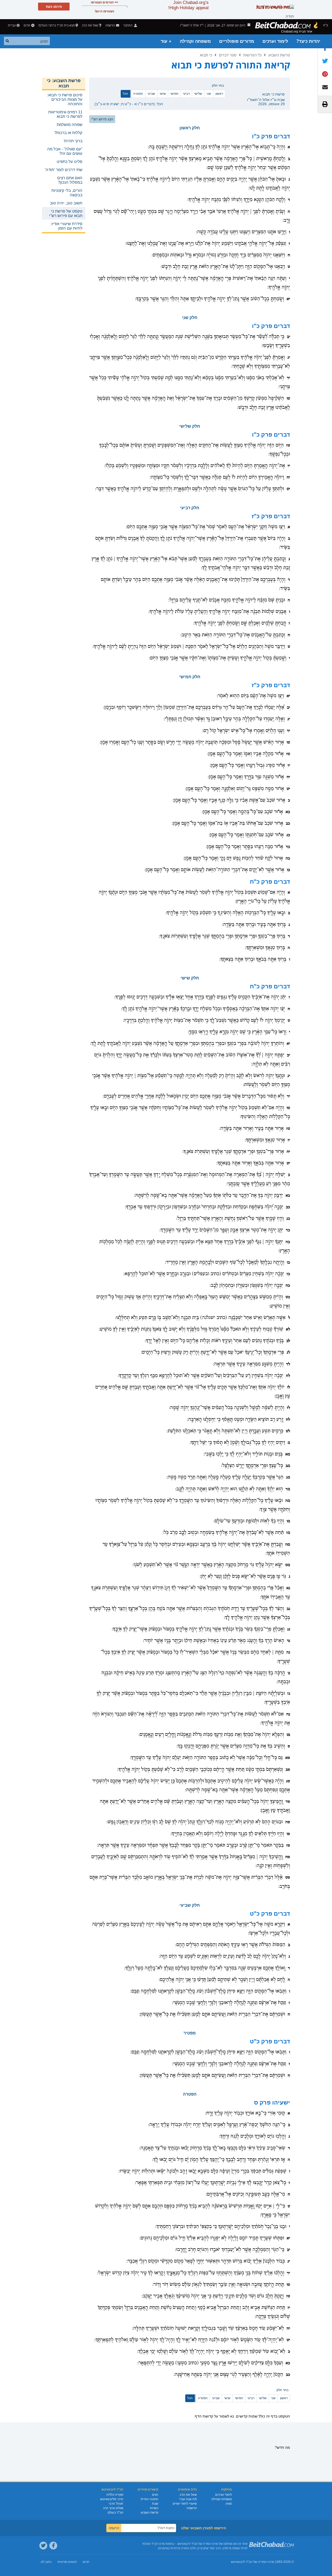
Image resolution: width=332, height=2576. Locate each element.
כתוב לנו (46, 2562)
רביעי (186, 94)
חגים (155, 2495)
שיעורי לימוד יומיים (185, 2504)
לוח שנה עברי (188, 2499)
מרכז (271, 2562)
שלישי (198, 94)
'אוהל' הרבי (116, 2504)
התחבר (128, 25)
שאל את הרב (90, 25)
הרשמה (192, 2508)
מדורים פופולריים (237, 41)
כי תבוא (206, 55)
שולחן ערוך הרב (113, 2508)
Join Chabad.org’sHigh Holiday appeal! (188, 5)
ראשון (219, 94)
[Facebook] (53, 2546)
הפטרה (138, 94)
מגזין (229, 2504)
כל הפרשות (252, 55)
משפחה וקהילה (195, 41)
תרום (27, 25)
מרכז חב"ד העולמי (153, 2544)
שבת (155, 2504)
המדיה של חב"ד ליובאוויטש (249, 2562)
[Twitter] (43, 2546)
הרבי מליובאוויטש (112, 2499)
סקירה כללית (115, 2495)
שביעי (151, 94)
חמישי (174, 94)
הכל (125, 94)
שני (209, 94)
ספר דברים (228, 55)
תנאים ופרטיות (67, 2562)
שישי (163, 94)
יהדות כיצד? (308, 41)
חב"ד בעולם (115, 2513)
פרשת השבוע (279, 55)
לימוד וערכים (275, 41)
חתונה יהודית (149, 2499)
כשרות (154, 2508)
